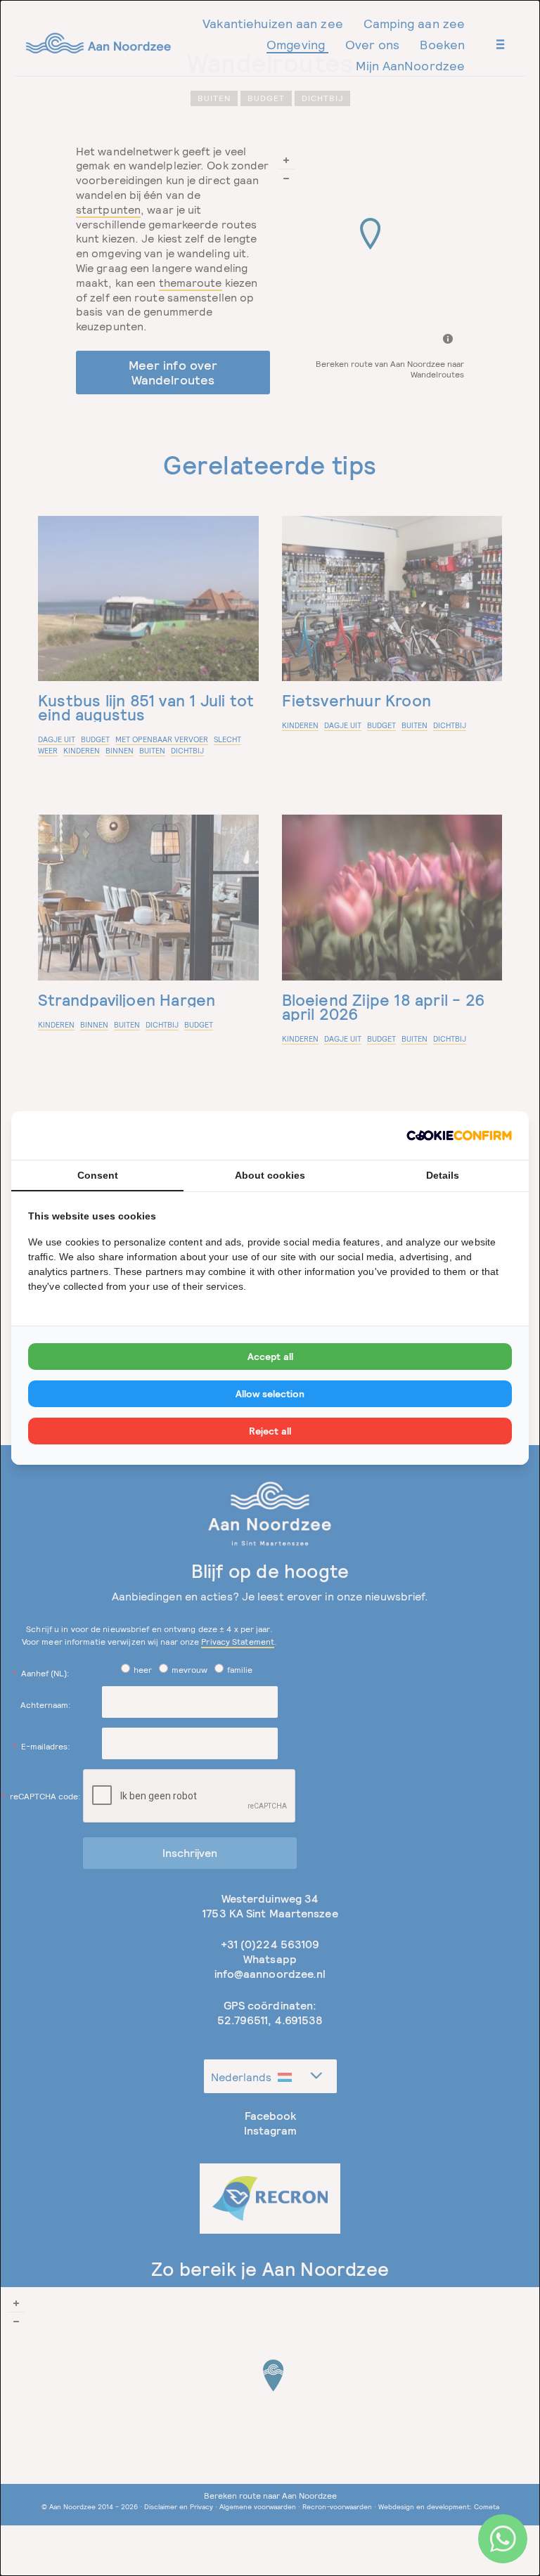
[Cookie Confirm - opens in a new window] (459, 1135)
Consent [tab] (98, 1175)
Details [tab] (443, 1175)
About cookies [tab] (270, 1175)
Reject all (270, 1431)
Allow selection (270, 1394)
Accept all (270, 1357)
